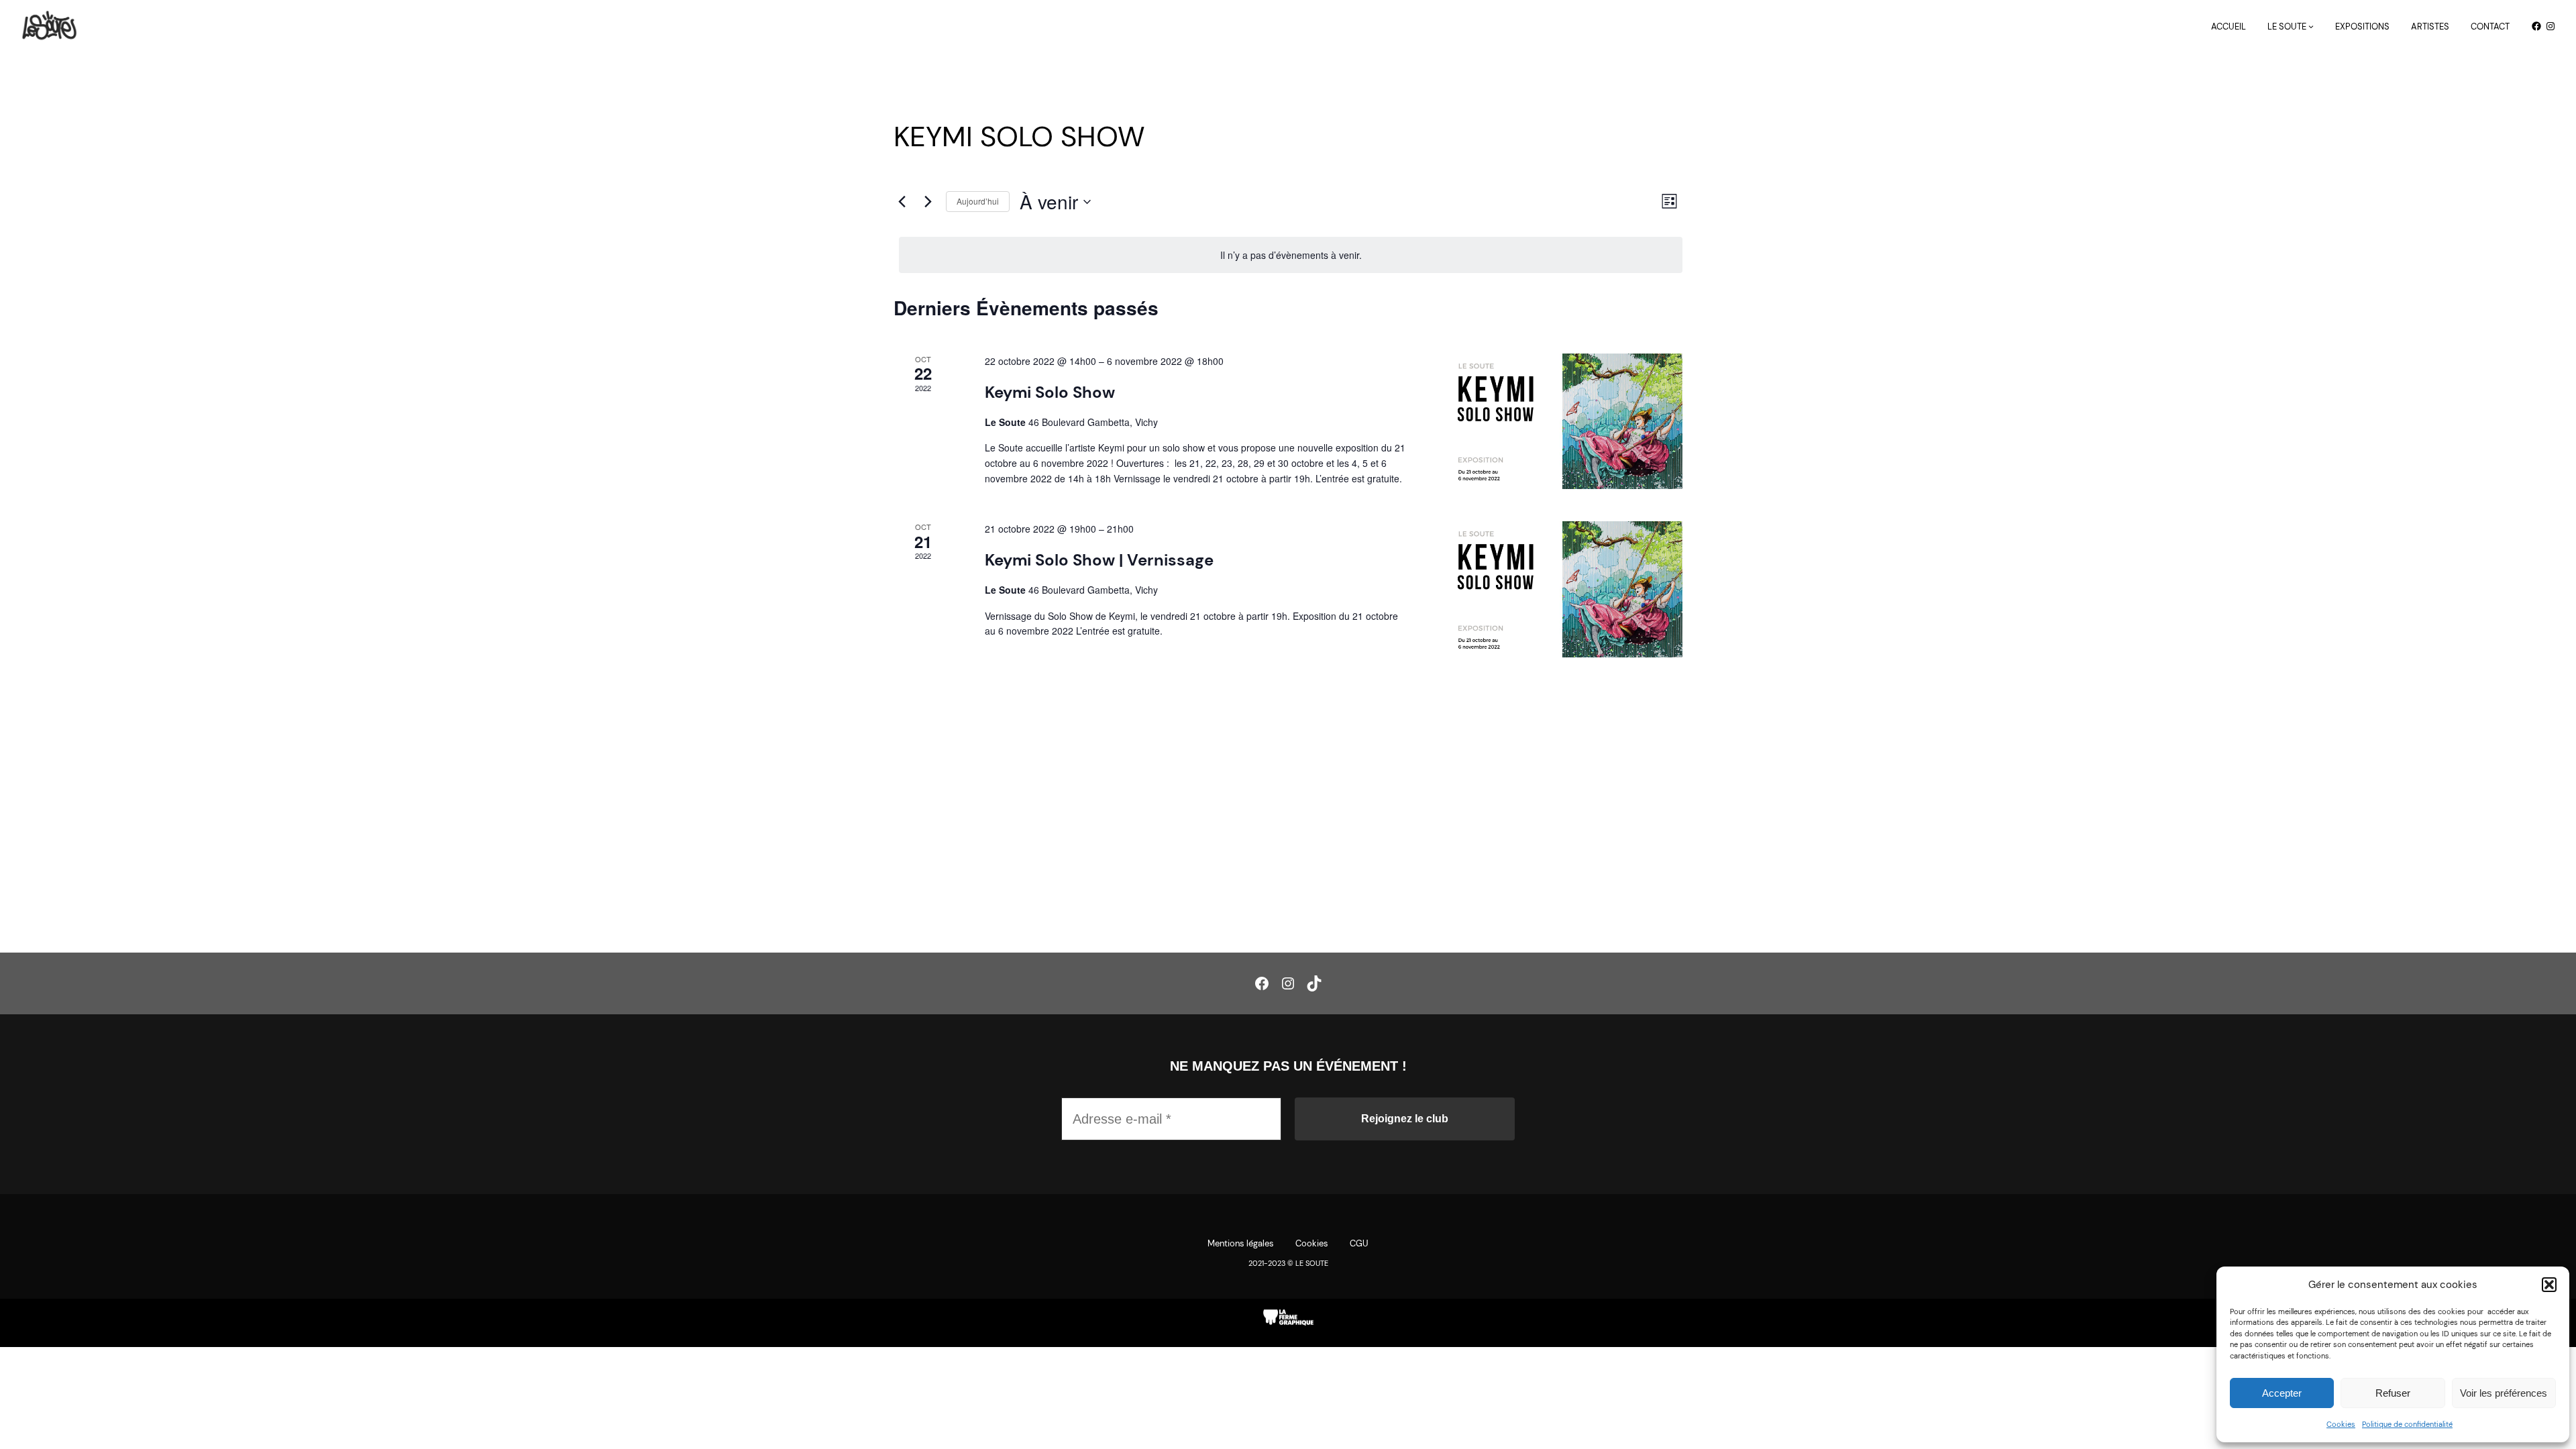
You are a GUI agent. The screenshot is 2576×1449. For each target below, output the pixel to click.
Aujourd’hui (978, 201)
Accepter (2282, 1393)
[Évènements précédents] (902, 202)
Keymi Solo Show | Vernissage (1099, 560)
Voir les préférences (2504, 1393)
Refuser (2393, 1393)
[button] (2549, 1285)
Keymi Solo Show (1050, 392)
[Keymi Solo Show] (1562, 421)
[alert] (1291, 255)
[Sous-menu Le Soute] (2311, 26)
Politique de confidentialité (2407, 1424)
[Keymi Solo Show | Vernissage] (1562, 589)
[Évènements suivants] (928, 202)
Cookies (2341, 1424)
